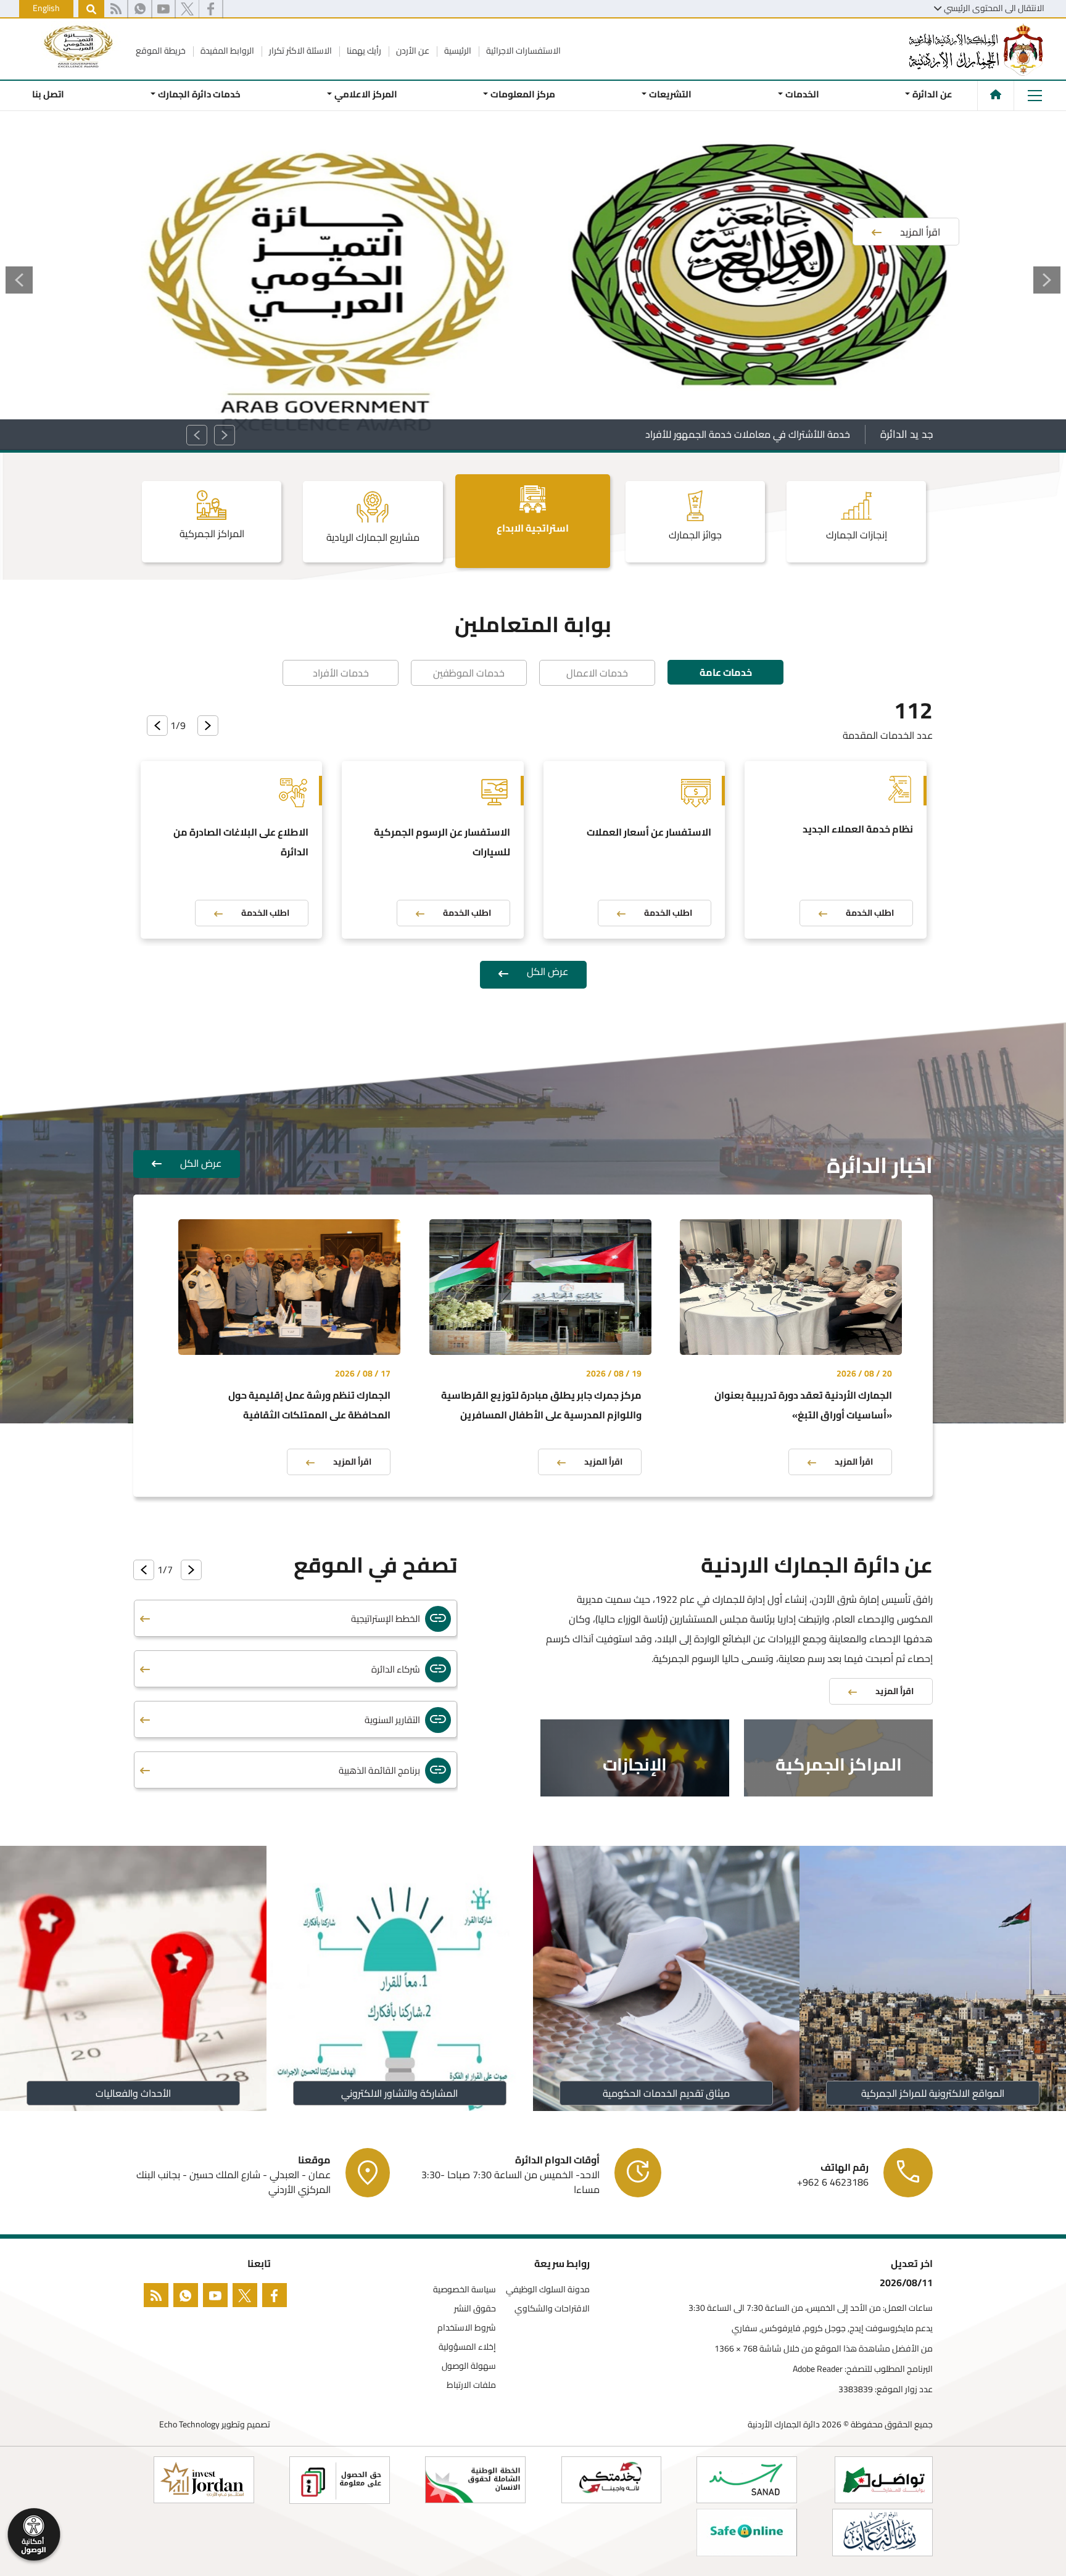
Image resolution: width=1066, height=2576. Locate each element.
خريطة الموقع (161, 51)
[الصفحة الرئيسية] (996, 94)
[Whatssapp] (188, 2298)
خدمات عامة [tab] (726, 672)
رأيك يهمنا (363, 51)
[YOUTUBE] (218, 2298)
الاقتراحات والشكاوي (552, 2309)
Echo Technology (189, 2424)
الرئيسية (457, 51)
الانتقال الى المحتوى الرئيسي (994, 8)
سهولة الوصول (469, 2366)
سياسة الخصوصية (465, 2290)
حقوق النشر (475, 2309)
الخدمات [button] (802, 94)
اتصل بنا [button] (48, 94)
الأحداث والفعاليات (133, 2093)
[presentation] (208, 726)
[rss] (116, 9)
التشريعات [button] (670, 94)
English (46, 8)
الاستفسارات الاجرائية (523, 51)
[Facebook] (211, 9)
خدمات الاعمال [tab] (597, 673)
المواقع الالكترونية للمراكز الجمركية (933, 2093)
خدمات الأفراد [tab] (341, 673)
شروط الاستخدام (467, 2328)
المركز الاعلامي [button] (365, 94)
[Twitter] (187, 9)
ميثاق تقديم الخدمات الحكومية (666, 2093)
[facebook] (277, 2298)
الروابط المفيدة (226, 51)
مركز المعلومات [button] (523, 94)
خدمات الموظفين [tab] (469, 673)
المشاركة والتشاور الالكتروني (400, 2093)
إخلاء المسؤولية (467, 2347)
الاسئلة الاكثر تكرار (300, 51)
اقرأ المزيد (854, 1462)
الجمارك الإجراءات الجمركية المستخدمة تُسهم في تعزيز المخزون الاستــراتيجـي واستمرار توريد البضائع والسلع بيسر (625, 434)
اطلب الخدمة (870, 913)
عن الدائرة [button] (932, 94)
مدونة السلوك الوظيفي (548, 2290)
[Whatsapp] (140, 9)
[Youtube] (163, 9)
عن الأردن (412, 51)
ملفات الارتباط (471, 2385)
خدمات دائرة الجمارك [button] (199, 94)
